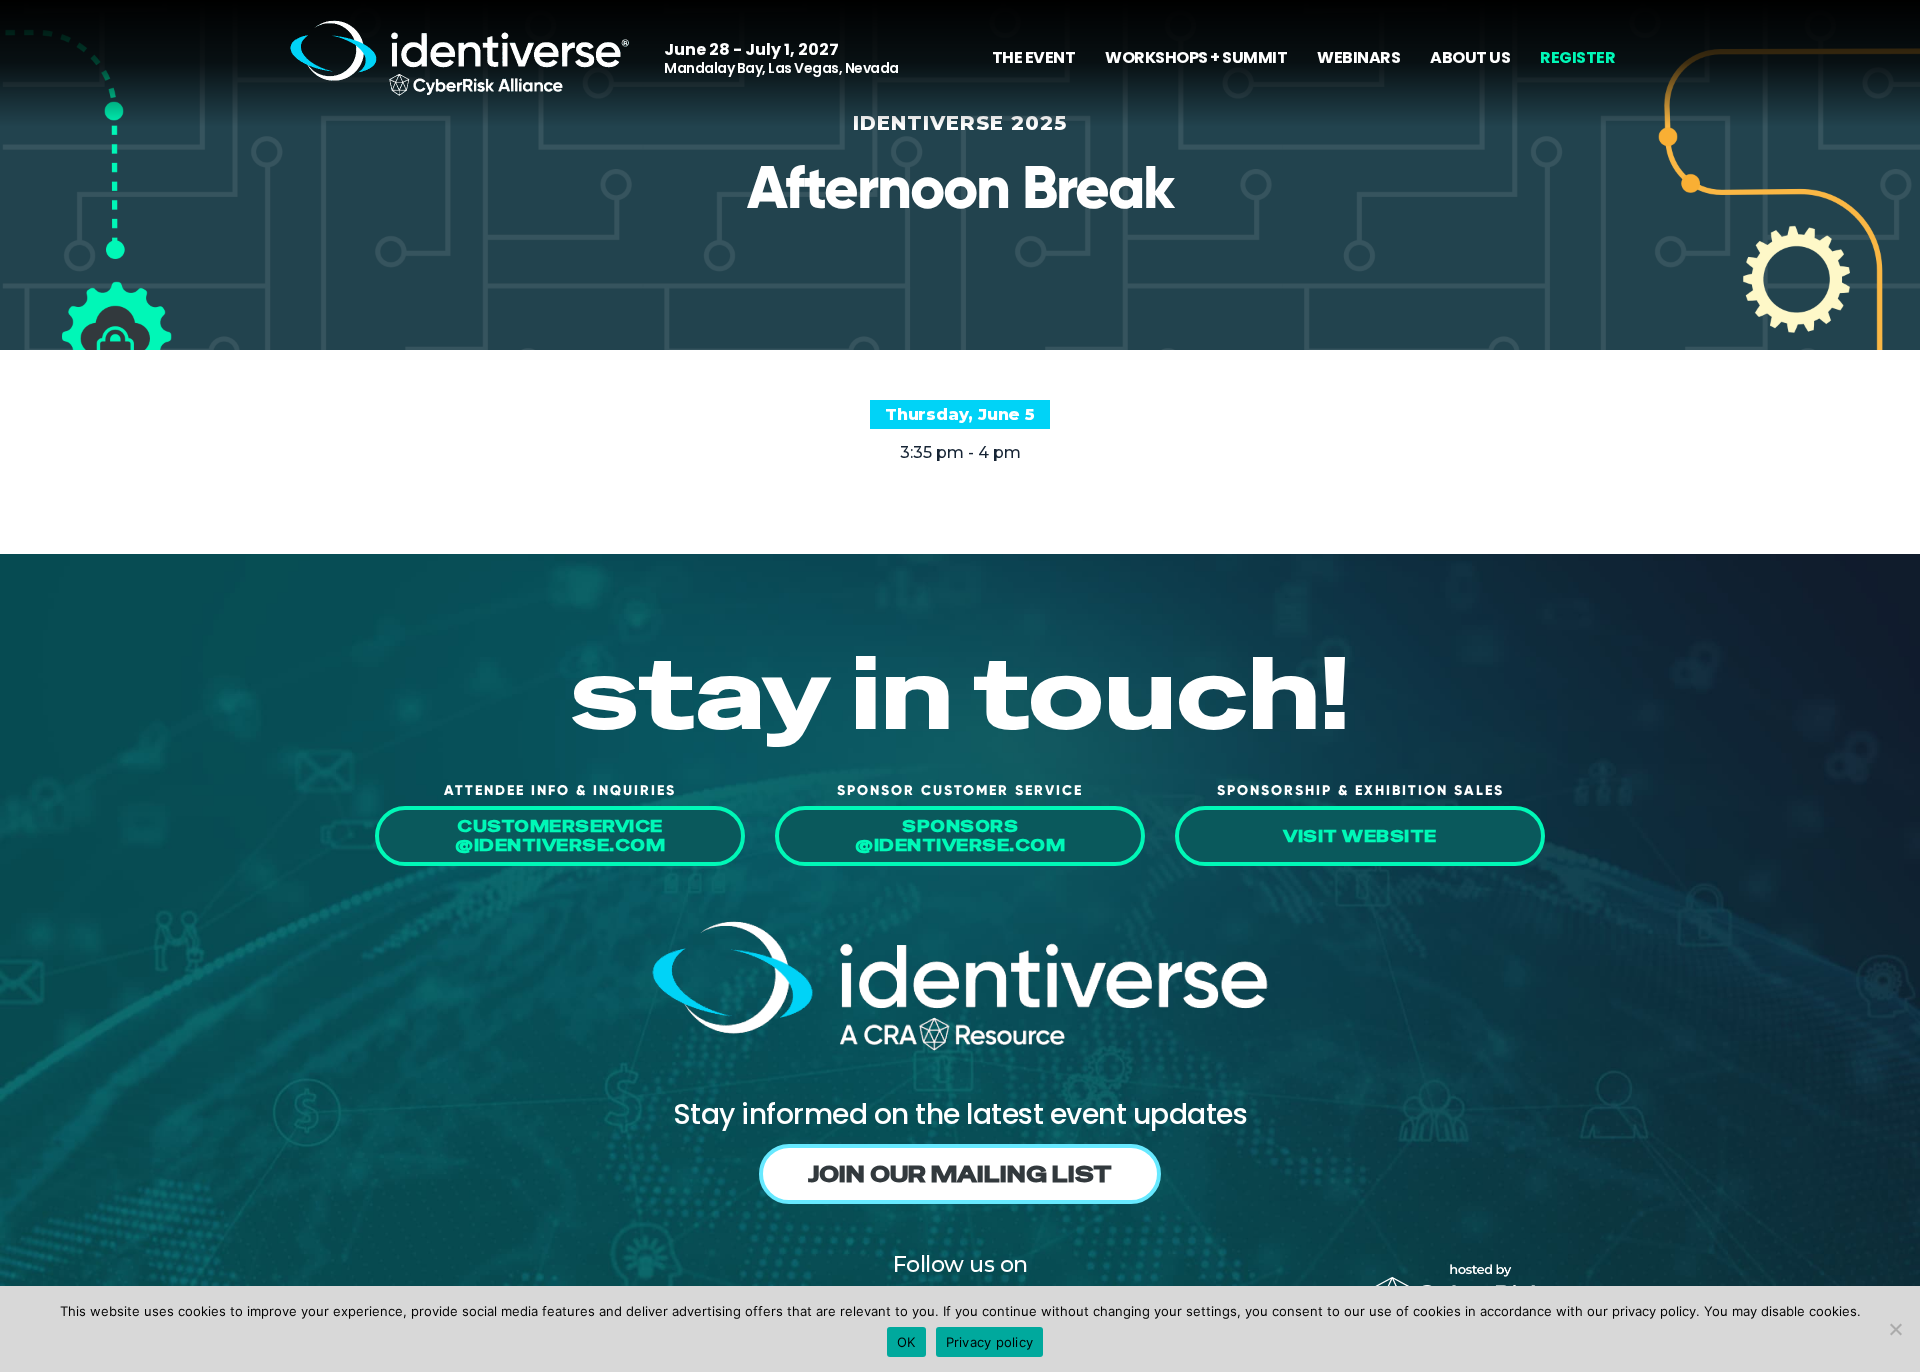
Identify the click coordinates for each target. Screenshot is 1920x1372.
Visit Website (1360, 836)
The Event (1034, 57)
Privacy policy (990, 1342)
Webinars (1358, 57)
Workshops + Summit (1196, 57)
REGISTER (1577, 57)
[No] (1895, 1329)
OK (906, 1342)
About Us (1470, 57)
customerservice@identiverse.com (560, 836)
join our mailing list (960, 1174)
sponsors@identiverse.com (960, 836)
